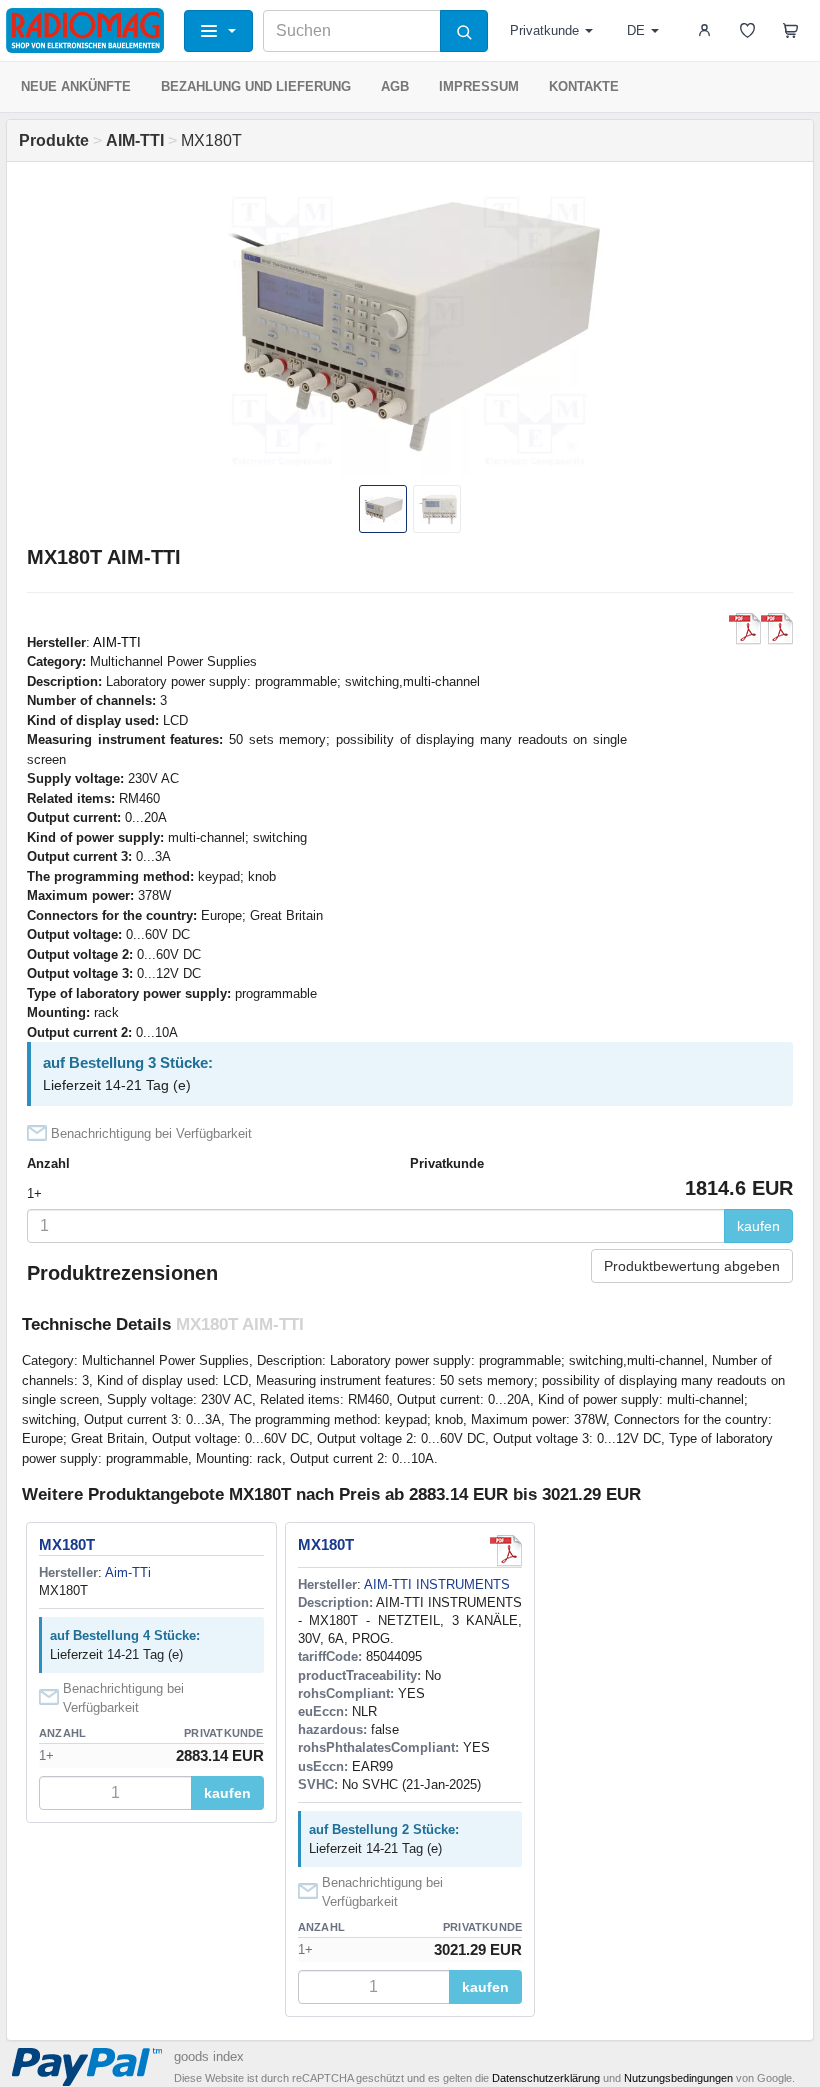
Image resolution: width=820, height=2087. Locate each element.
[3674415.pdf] (506, 1551)
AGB (395, 86)
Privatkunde (544, 30)
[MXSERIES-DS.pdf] (777, 629)
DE (636, 30)
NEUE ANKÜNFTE (76, 86)
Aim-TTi (128, 1572)
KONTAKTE (584, 86)
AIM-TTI (117, 642)
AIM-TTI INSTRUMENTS (437, 1584)
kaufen (758, 1226)
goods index (209, 2056)
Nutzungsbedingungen (678, 2078)
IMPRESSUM (479, 86)
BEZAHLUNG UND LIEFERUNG (256, 86)
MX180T (67, 1544)
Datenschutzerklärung (546, 2078)
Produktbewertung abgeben (692, 1266)
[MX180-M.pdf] (745, 629)
